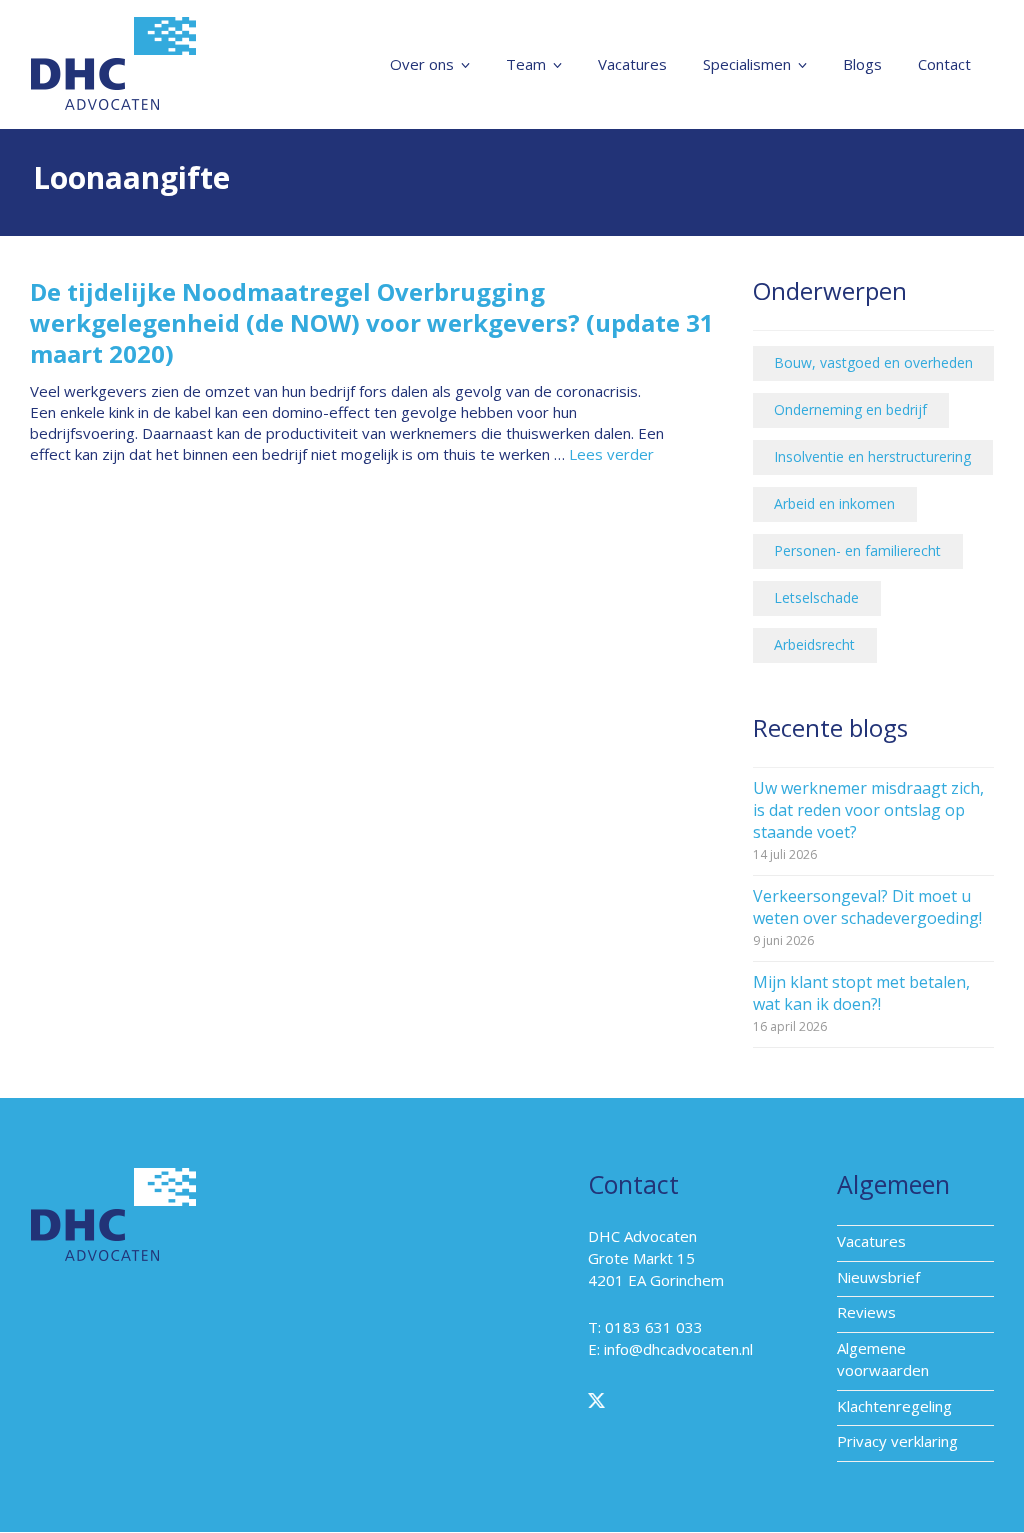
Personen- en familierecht (857, 550)
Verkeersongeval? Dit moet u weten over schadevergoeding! (867, 907)
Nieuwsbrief (878, 1277)
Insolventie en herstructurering (872, 456)
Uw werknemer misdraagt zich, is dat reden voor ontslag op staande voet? (868, 810)
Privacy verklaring (897, 1441)
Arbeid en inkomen (834, 503)
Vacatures (871, 1241)
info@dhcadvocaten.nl (678, 1349)
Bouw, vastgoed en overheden (873, 362)
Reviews (866, 1312)
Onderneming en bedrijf (850, 409)
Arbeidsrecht (814, 644)
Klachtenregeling (894, 1406)
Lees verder (611, 454)
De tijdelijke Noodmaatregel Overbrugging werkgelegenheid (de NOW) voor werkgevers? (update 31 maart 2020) (372, 322)
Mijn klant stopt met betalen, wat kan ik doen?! (861, 993)
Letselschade (816, 597)
